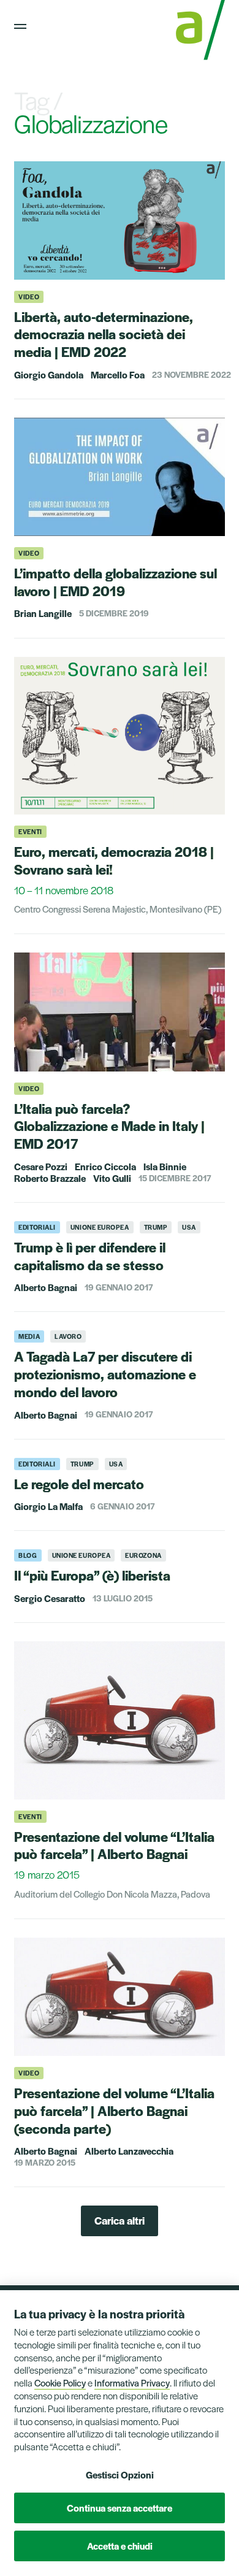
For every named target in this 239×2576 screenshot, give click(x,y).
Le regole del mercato (79, 1484)
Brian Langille (43, 613)
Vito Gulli (112, 1178)
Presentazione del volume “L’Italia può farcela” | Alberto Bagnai (114, 1845)
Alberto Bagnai (46, 1287)
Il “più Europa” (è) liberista (92, 1575)
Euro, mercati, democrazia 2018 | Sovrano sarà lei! (114, 860)
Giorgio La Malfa (48, 1506)
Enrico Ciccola (105, 1166)
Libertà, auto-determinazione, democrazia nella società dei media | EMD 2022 (104, 334)
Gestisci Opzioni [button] (120, 2474)
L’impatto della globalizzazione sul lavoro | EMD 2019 (116, 582)
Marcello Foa (118, 374)
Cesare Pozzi (41, 1166)
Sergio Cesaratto (50, 1598)
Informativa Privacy (132, 2382)
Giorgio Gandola (49, 374)
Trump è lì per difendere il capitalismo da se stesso (90, 1256)
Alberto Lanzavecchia (129, 2151)
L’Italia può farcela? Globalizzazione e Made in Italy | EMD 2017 (109, 1126)
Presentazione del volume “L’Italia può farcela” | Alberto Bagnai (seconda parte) (114, 2110)
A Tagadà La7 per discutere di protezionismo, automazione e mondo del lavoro (105, 1374)
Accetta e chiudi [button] (120, 2546)
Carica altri (120, 2220)
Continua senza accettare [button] (120, 2508)
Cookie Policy (60, 2382)
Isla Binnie (165, 1166)
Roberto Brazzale (50, 1178)
